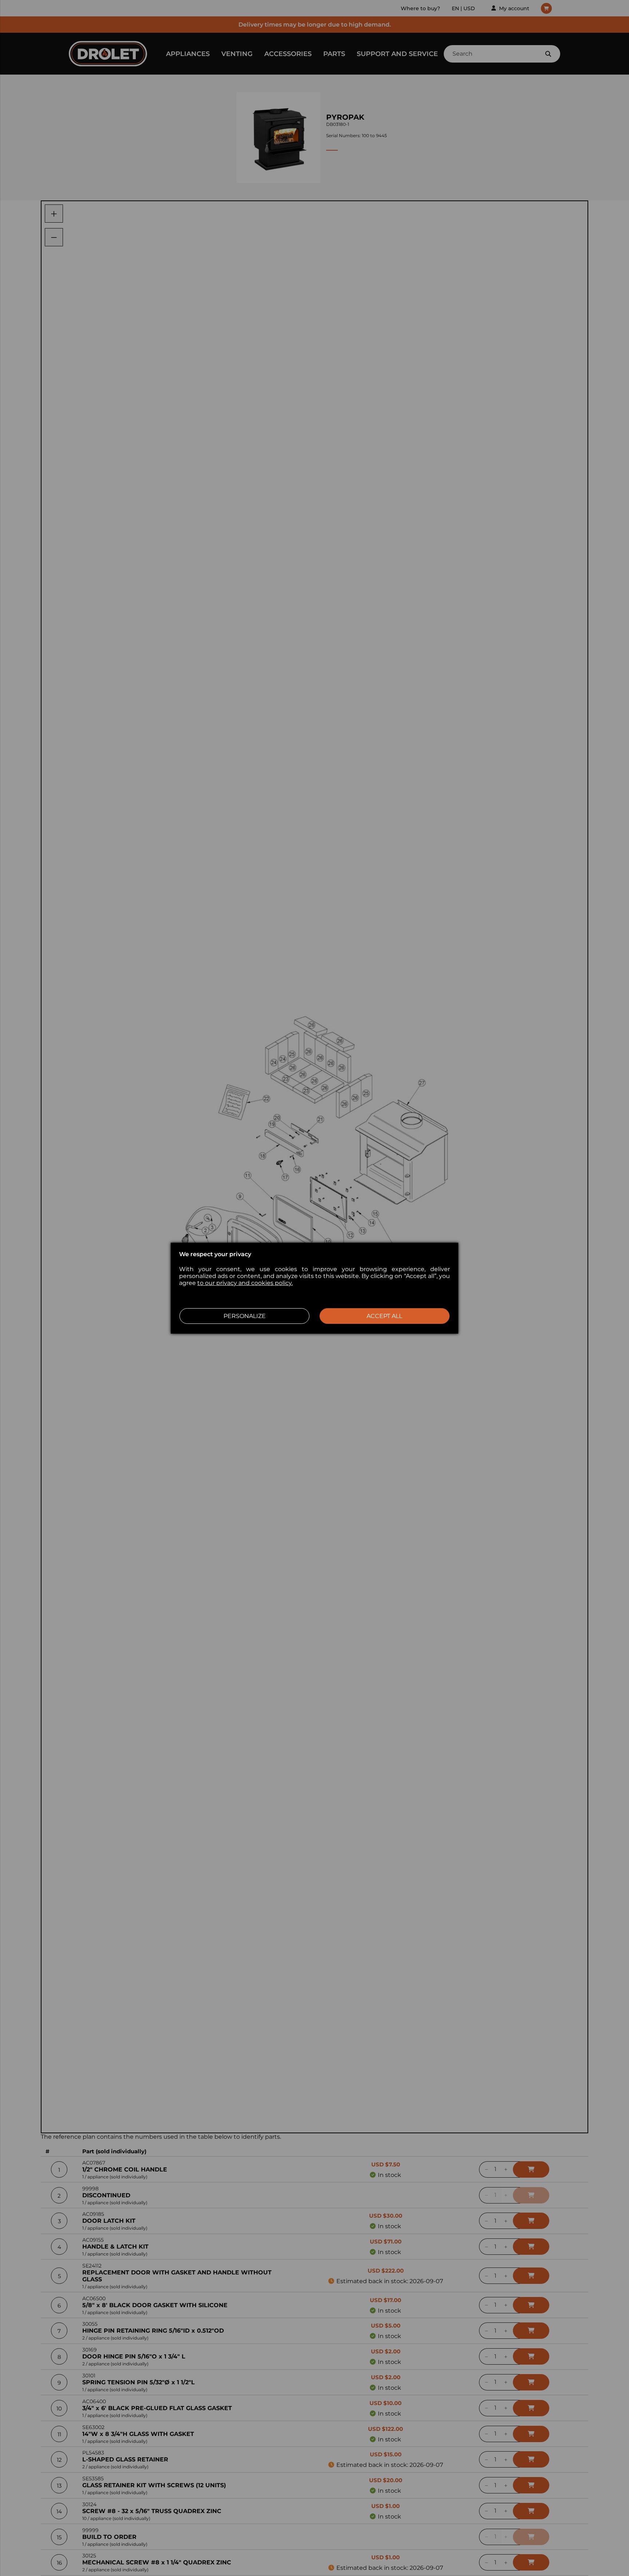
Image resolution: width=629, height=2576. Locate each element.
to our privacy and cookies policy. (245, 1283)
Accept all (384, 1316)
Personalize (245, 1316)
